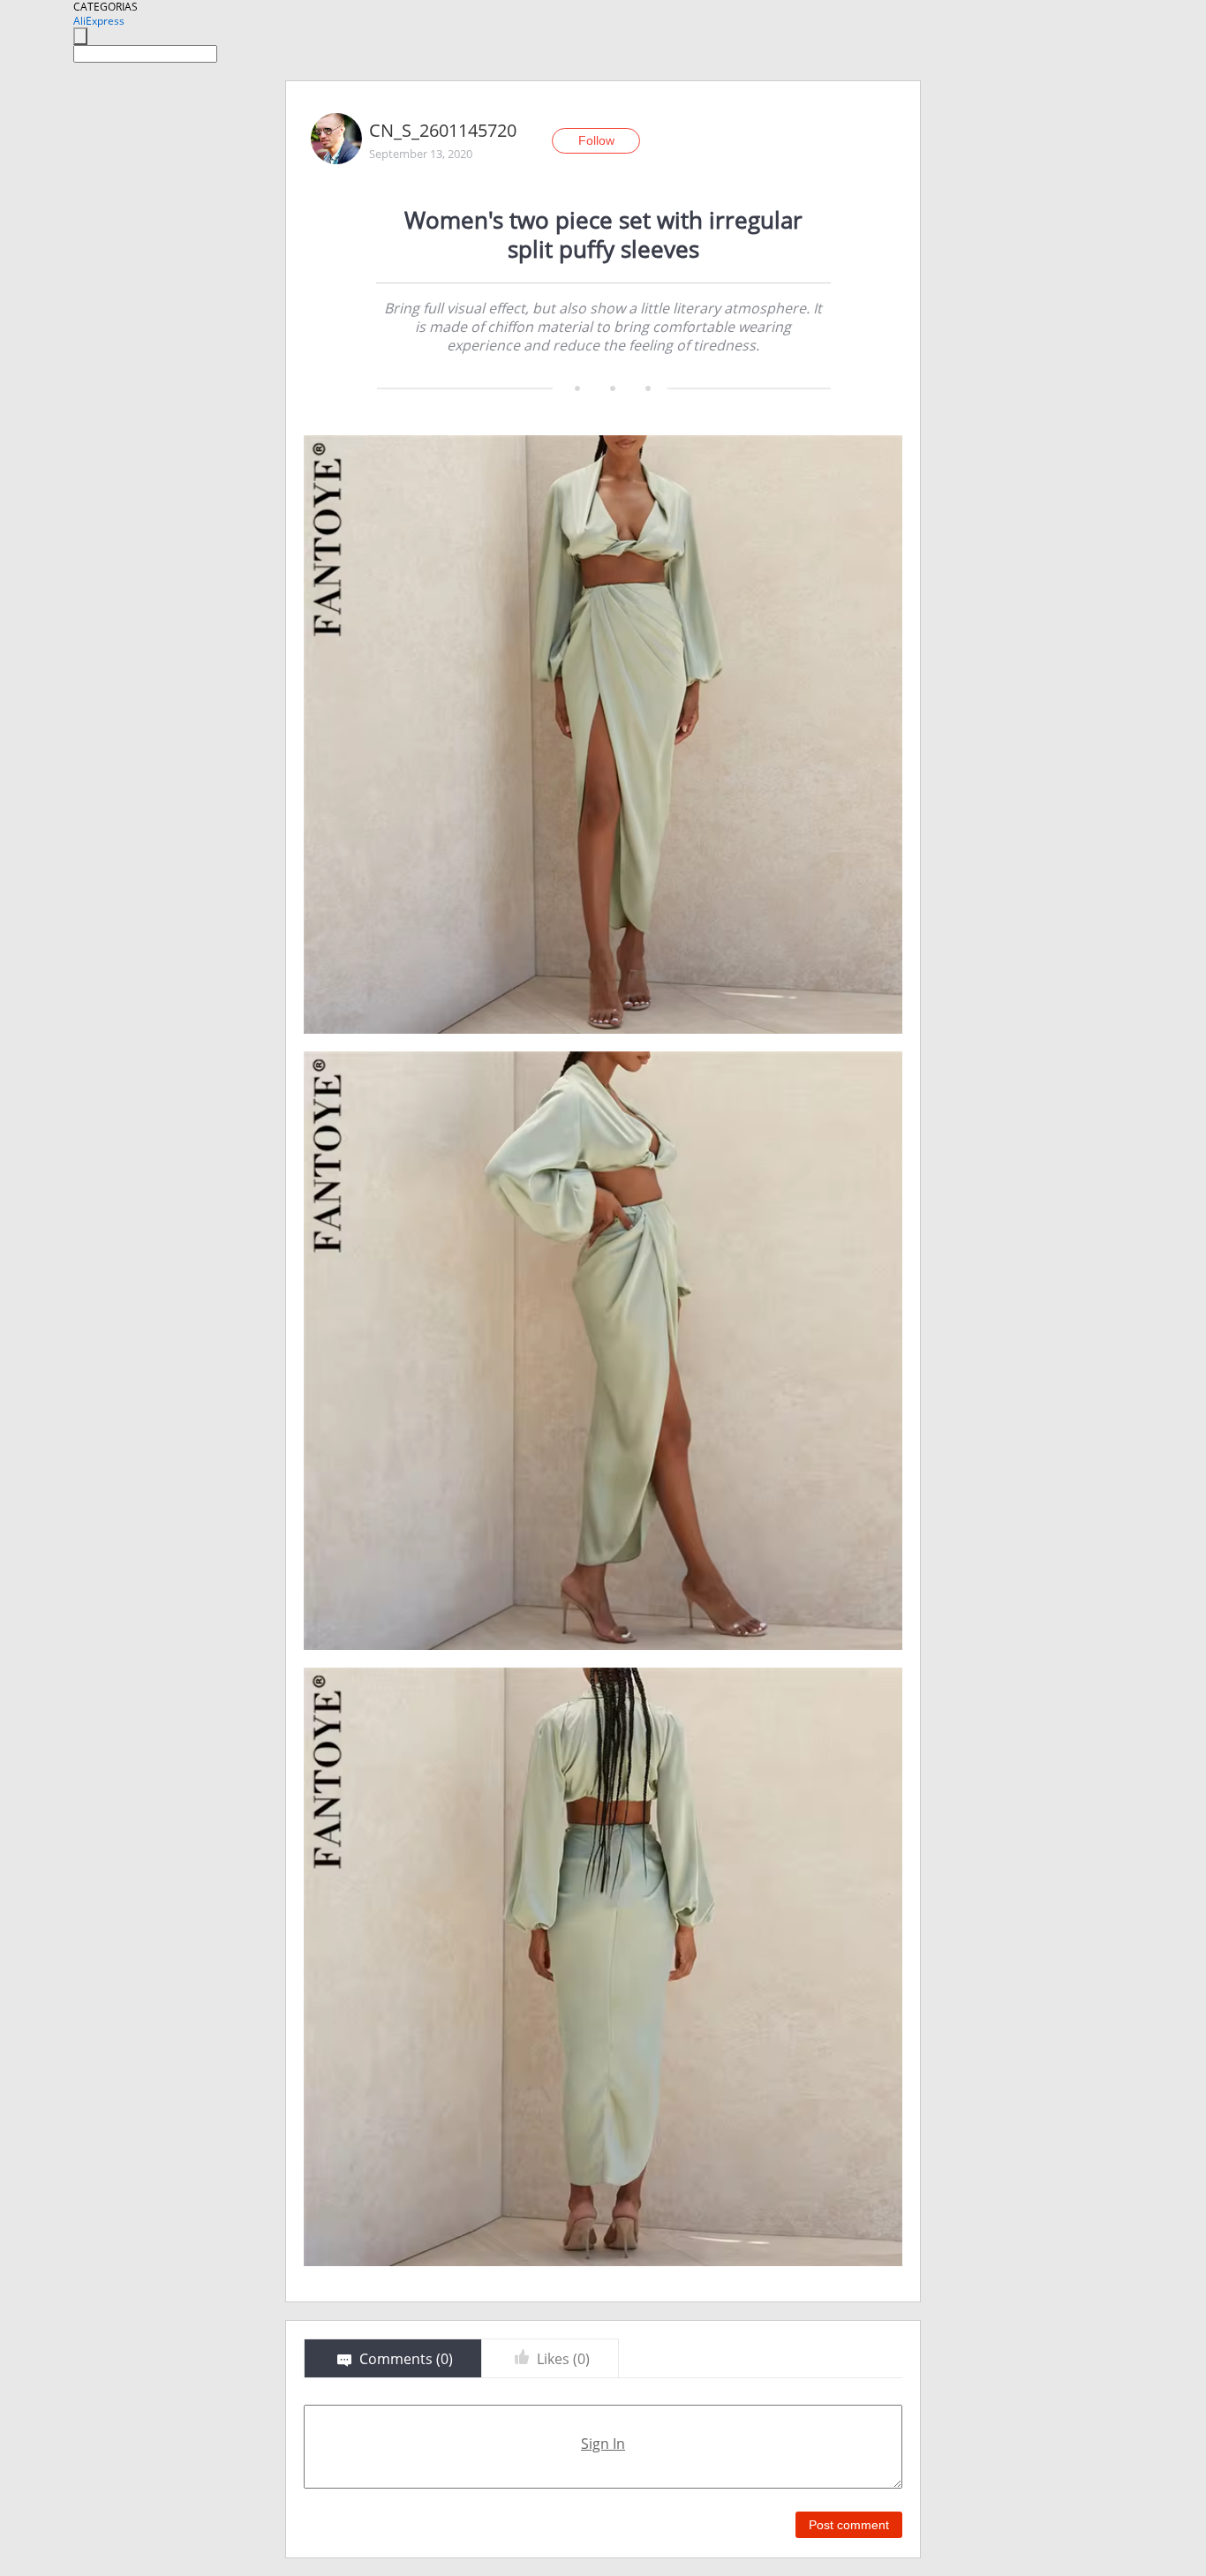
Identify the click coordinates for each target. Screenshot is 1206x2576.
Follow (596, 140)
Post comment (849, 2525)
